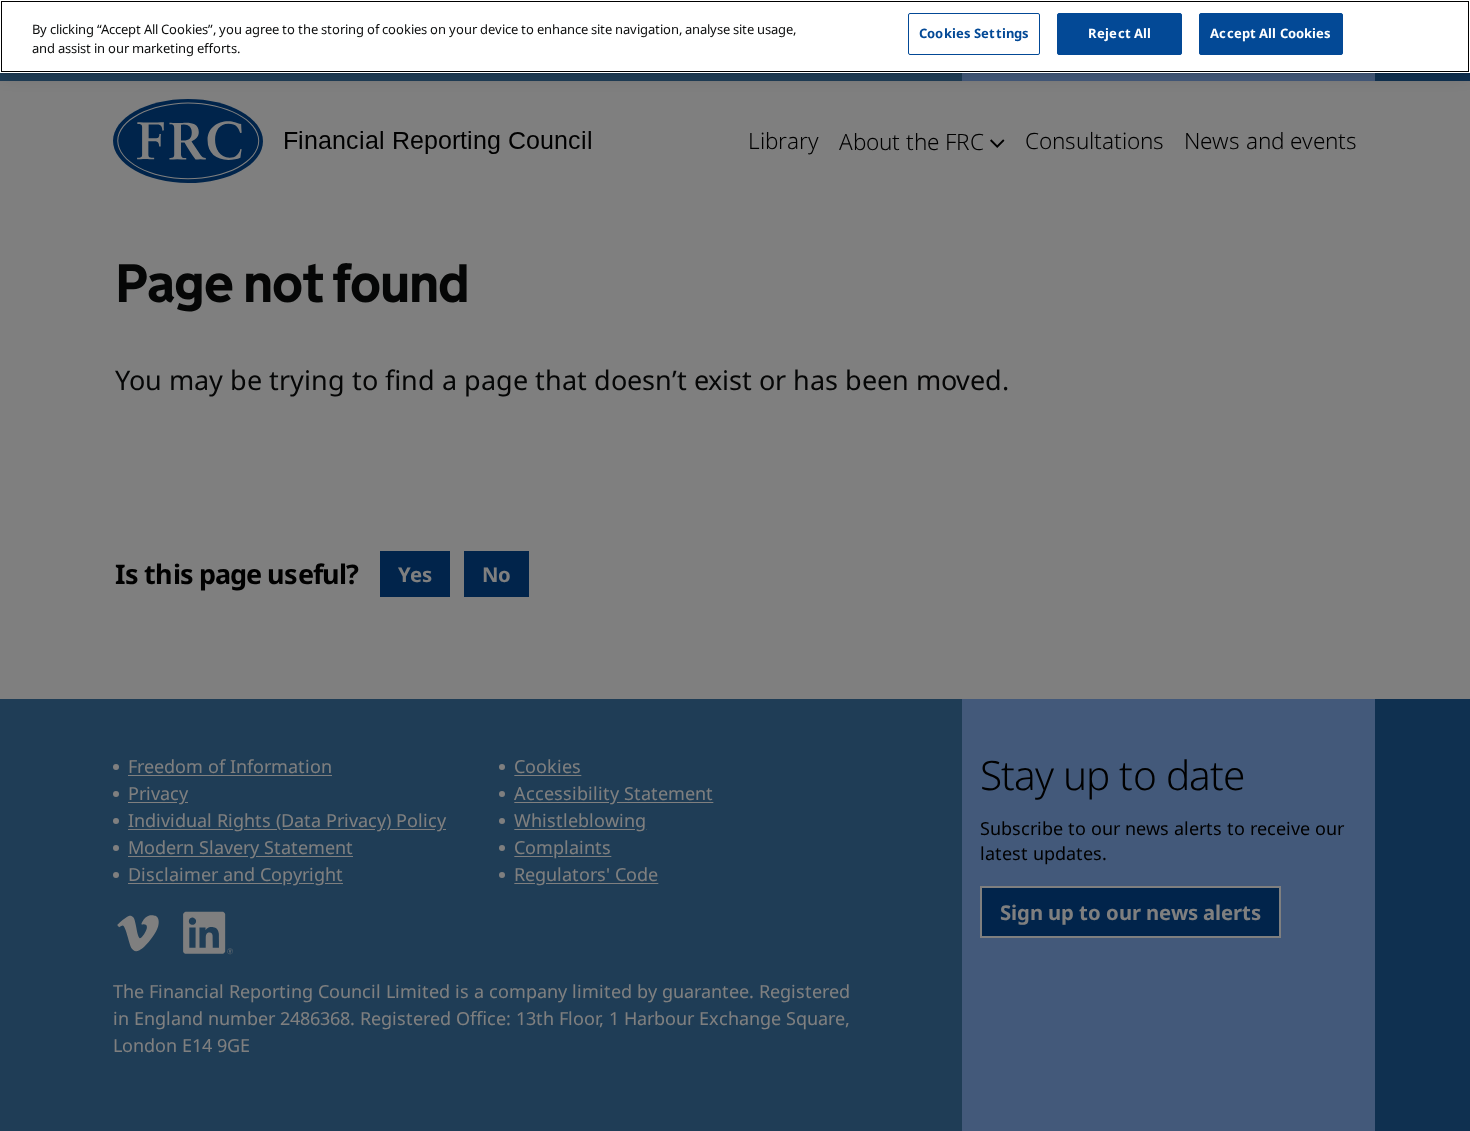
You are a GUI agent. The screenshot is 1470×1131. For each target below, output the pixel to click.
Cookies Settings (974, 33)
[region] (735, 36)
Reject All (1119, 33)
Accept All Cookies (1270, 33)
